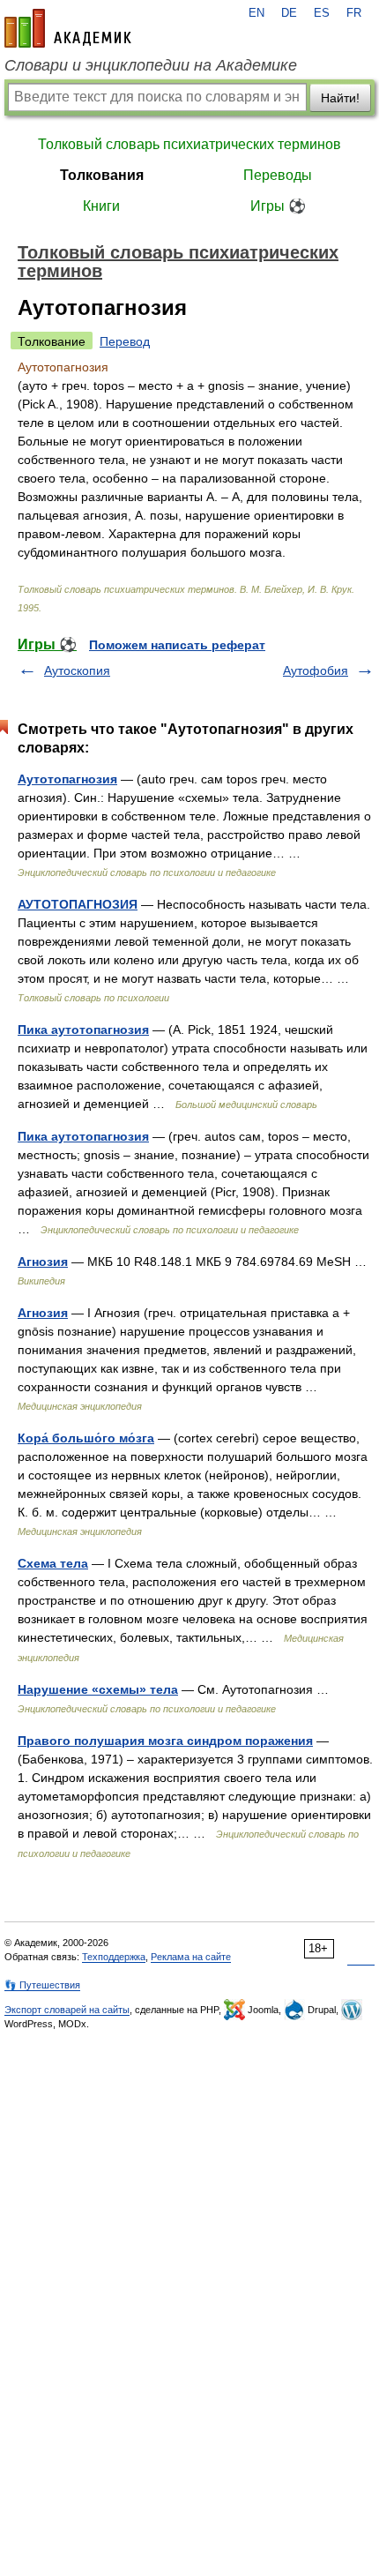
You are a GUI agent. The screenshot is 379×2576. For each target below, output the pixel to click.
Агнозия (43, 1262)
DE (289, 13)
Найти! (340, 98)
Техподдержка (114, 1957)
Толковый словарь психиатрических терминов (189, 144)
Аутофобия (316, 670)
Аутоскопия (77, 670)
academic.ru (68, 28)
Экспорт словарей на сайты (67, 2010)
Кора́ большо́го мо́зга (86, 1438)
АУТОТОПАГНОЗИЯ (78, 904)
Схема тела (53, 1563)
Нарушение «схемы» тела (98, 1689)
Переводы (278, 175)
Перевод (125, 341)
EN (256, 13)
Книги (101, 206)
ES (322, 13)
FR (354, 13)
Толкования (102, 175)
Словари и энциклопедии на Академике (151, 65)
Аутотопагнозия (67, 779)
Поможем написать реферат (177, 645)
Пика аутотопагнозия (83, 1030)
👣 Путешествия (42, 1985)
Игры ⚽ (278, 206)
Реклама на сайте (191, 1957)
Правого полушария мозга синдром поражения (165, 1741)
